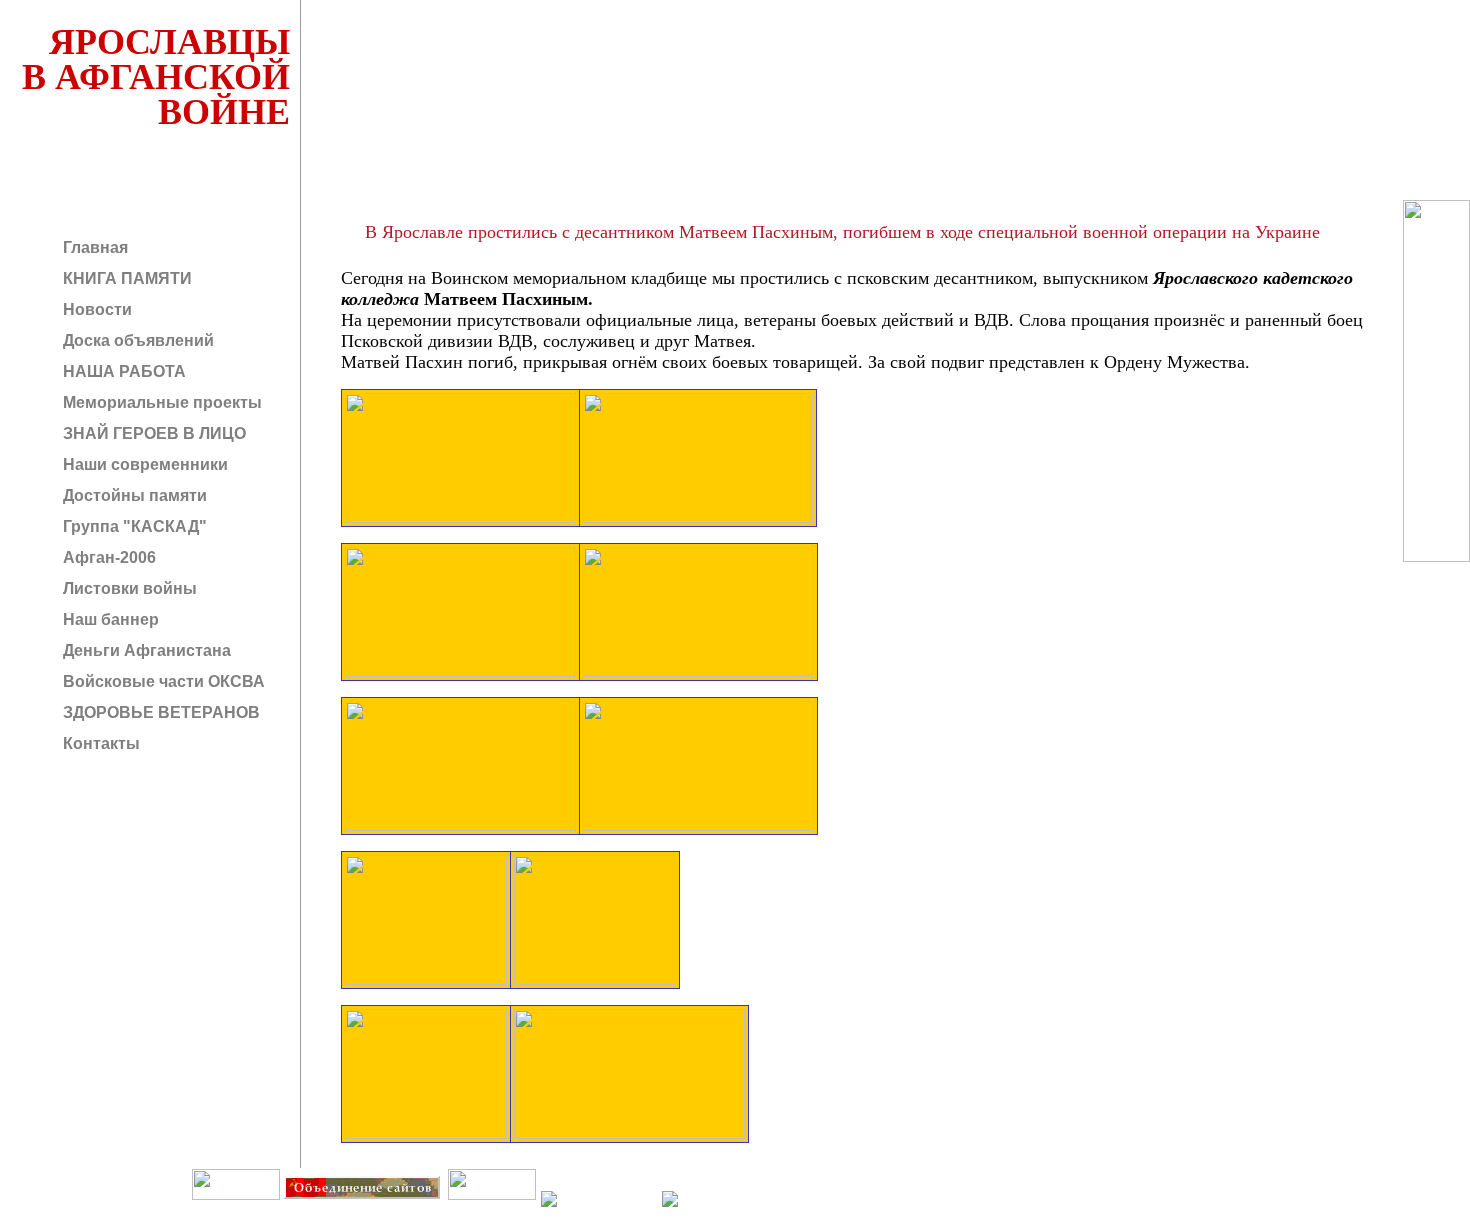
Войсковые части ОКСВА (162, 681)
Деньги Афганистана (145, 650)
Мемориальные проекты (160, 402)
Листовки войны (128, 588)
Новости (95, 309)
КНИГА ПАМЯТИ (125, 278)
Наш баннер (109, 619)
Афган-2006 (107, 557)
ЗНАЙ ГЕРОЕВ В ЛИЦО (152, 433)
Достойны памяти (133, 495)
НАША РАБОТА (122, 371)
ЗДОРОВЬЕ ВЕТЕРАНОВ (159, 712)
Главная (93, 247)
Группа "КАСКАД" (133, 526)
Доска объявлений (136, 340)
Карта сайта (491, 1213)
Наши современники (143, 464)
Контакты (99, 743)
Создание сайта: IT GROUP (406, 1213)
